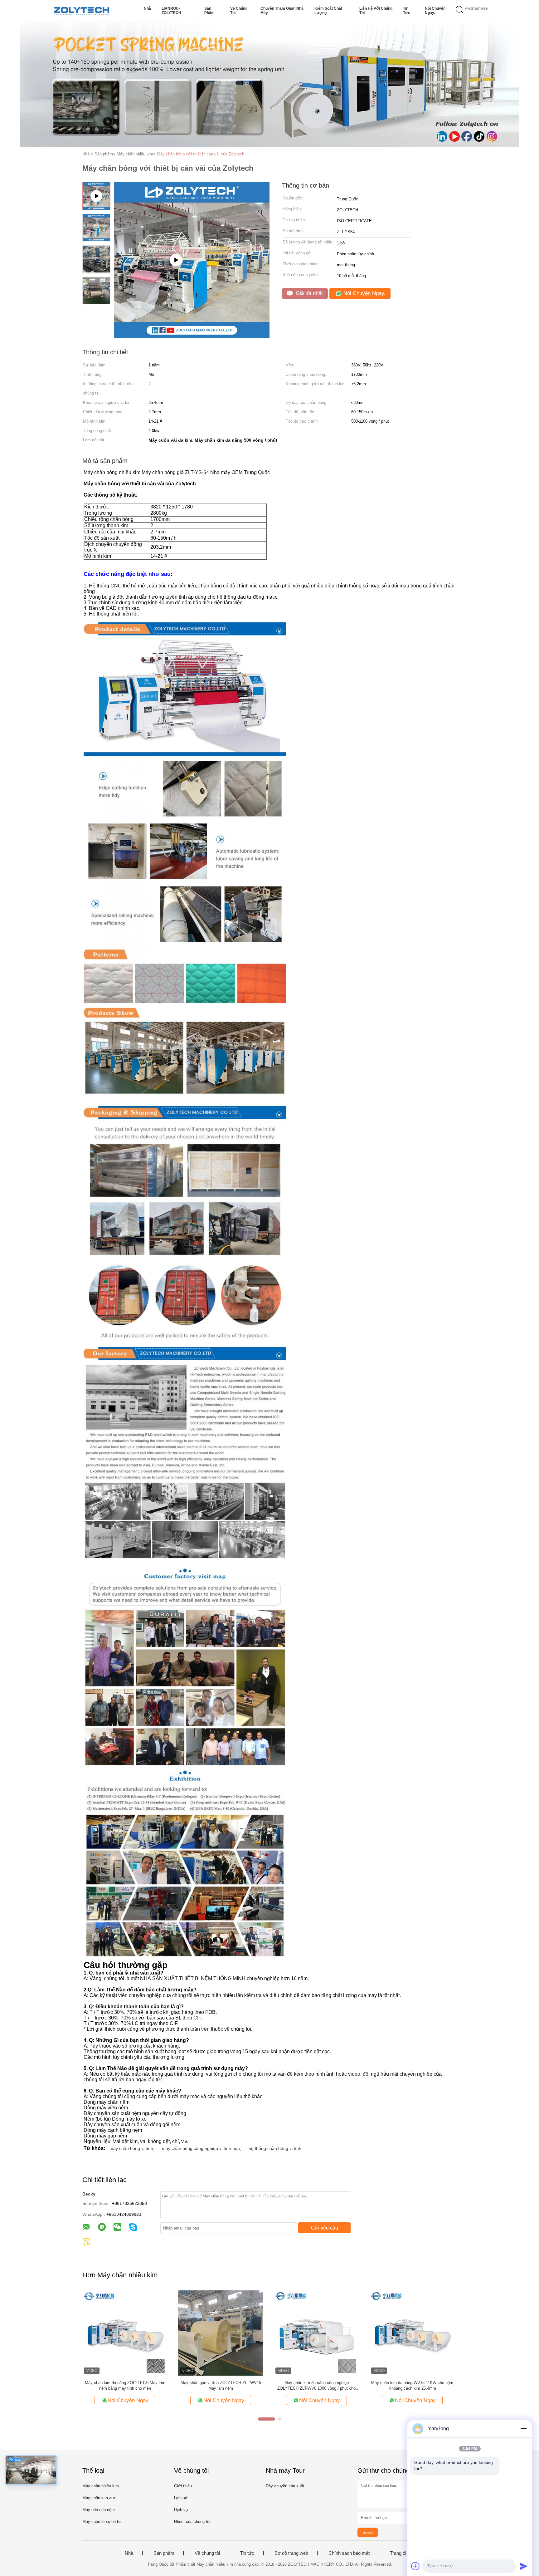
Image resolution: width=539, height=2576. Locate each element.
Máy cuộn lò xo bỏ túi (102, 2522)
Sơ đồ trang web (291, 2553)
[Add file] (415, 2566)
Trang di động (404, 2553)
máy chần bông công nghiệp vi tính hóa (201, 2148)
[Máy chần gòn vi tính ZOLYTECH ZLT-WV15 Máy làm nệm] (221, 2333)
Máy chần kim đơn (99, 2498)
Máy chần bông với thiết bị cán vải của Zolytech (201, 154)
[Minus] (523, 2429)
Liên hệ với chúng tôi (376, 11)
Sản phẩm (209, 11)
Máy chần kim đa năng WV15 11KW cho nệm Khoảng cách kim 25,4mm (412, 2385)
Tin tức (407, 11)
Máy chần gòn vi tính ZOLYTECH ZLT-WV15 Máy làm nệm (221, 2385)
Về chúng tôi (239, 11)
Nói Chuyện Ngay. (435, 11)
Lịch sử (181, 2498)
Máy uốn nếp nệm (99, 2510)
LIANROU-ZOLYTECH (171, 11)
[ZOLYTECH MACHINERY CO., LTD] (82, 11)
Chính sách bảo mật (349, 2553)
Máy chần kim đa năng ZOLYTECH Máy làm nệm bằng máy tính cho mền (125, 2385)
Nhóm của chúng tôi (192, 2522)
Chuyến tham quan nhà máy (282, 11)
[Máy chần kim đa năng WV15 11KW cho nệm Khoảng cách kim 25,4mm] (412, 2333)
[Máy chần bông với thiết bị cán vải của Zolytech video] (192, 336)
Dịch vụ (181, 2510)
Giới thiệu (183, 2486)
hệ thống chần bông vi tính (275, 2148)
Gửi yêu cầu (325, 2228)
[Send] (523, 2566)
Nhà (147, 8)
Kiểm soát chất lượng (328, 11)
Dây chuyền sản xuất (285, 2486)
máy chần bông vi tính (131, 2148)
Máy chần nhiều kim (101, 2486)
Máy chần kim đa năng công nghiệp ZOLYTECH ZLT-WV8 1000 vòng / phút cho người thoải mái (316, 2386)
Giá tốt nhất (308, 293)
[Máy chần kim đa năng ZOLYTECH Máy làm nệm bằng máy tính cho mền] (125, 2333)
